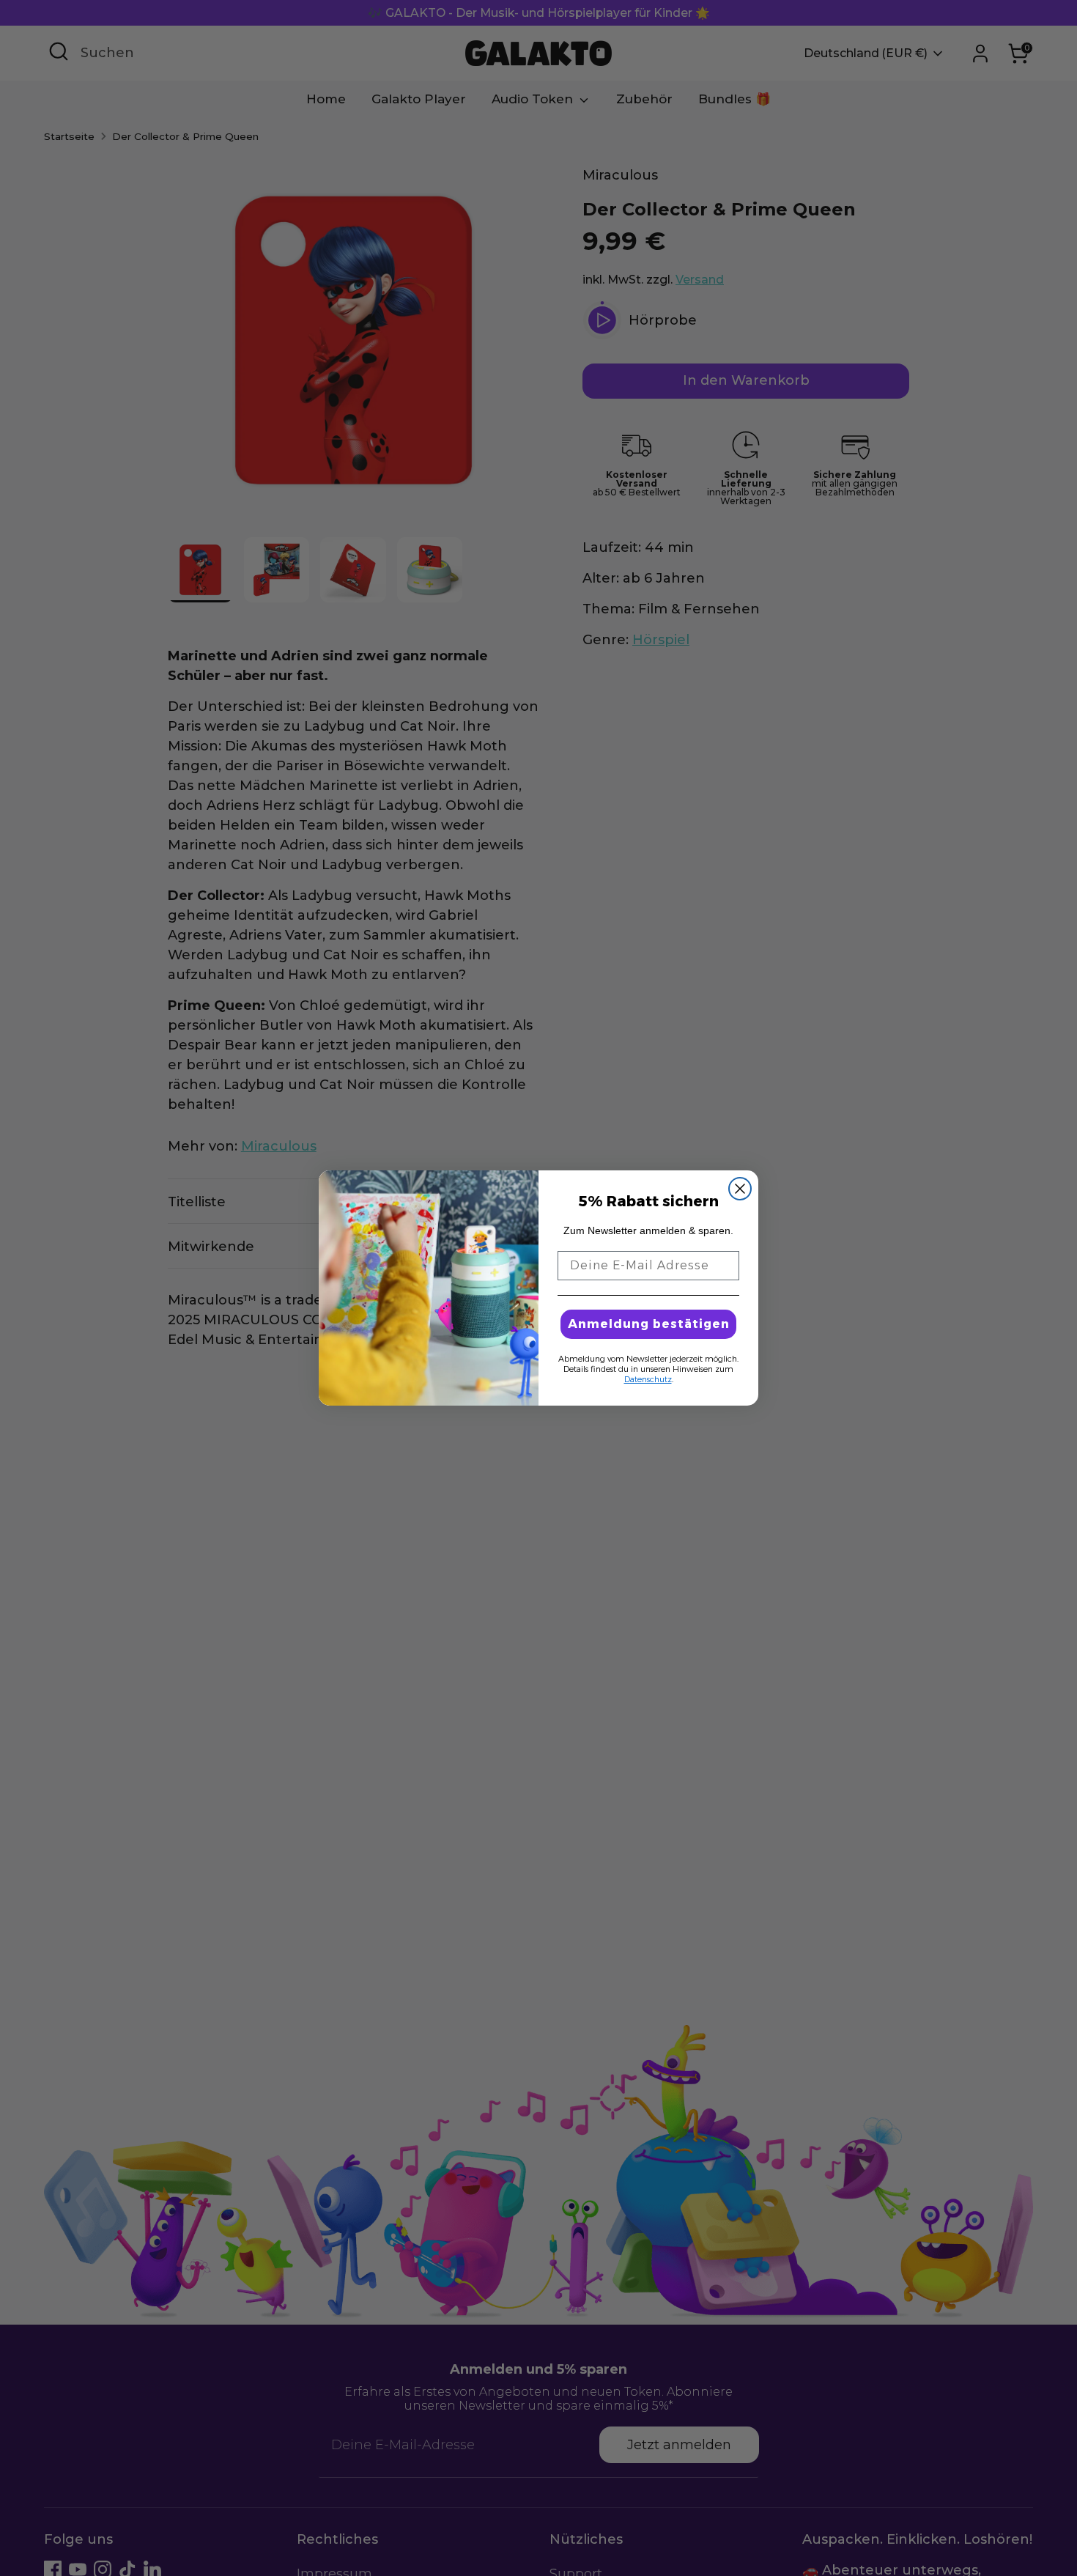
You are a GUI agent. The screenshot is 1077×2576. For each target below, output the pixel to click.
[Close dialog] (740, 1189)
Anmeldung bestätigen (649, 1324)
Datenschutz (648, 1379)
